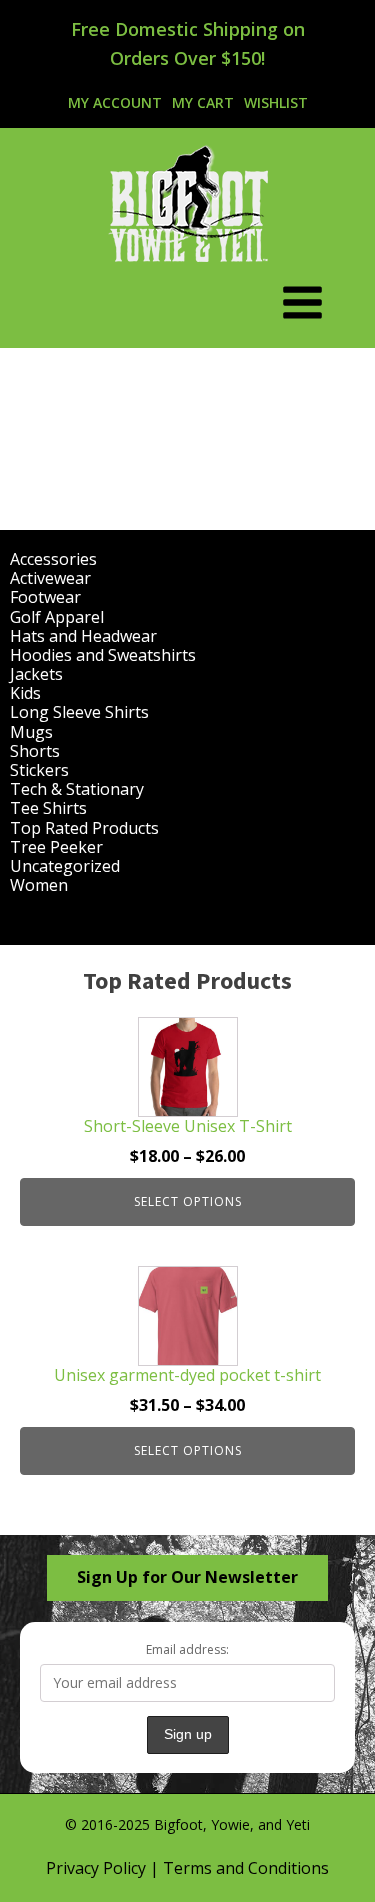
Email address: (187, 1649)
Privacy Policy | (104, 1868)
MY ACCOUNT (115, 102)
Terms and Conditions (246, 1868)
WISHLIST (276, 102)
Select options (188, 1201)
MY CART (203, 102)
